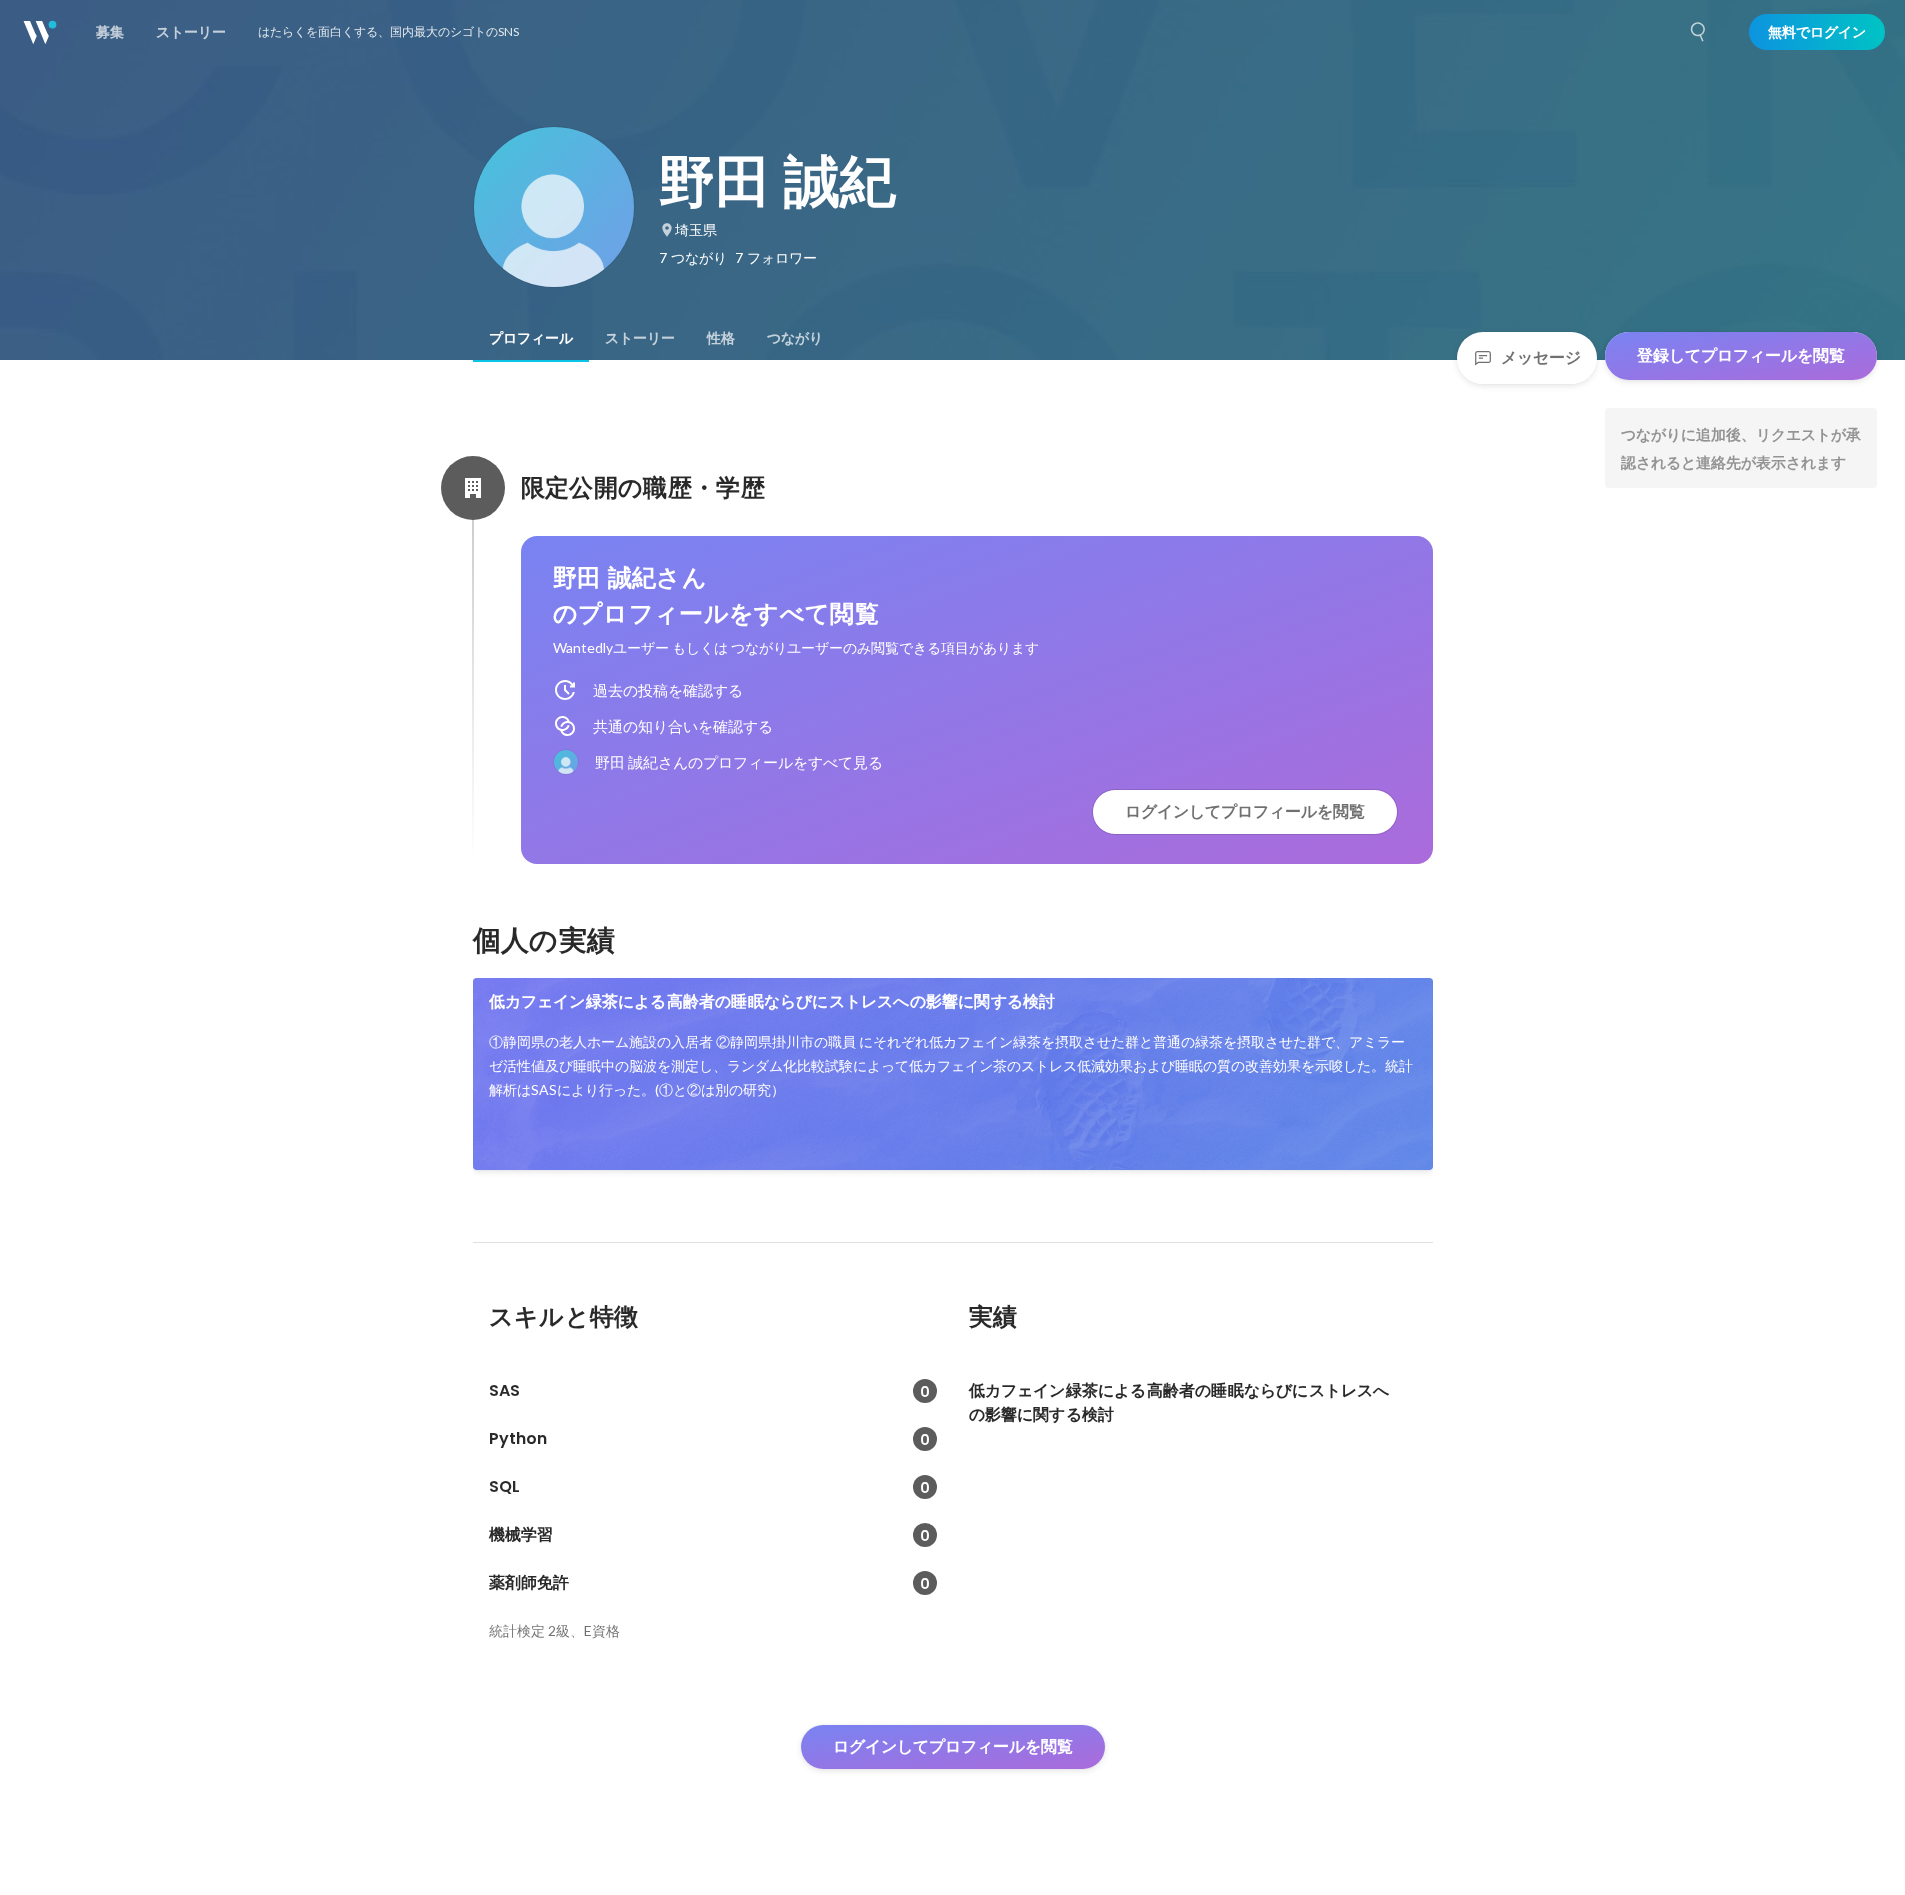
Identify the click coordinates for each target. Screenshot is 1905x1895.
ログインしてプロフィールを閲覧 (1245, 811)
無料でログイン (1817, 32)
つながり (795, 338)
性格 (721, 338)
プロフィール (531, 338)
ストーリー (640, 338)
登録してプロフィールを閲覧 (1741, 355)
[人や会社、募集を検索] (1699, 32)
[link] (953, 1074)
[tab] (531, 338)
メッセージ (1541, 357)
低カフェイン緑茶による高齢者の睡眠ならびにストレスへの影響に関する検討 (772, 1001)
